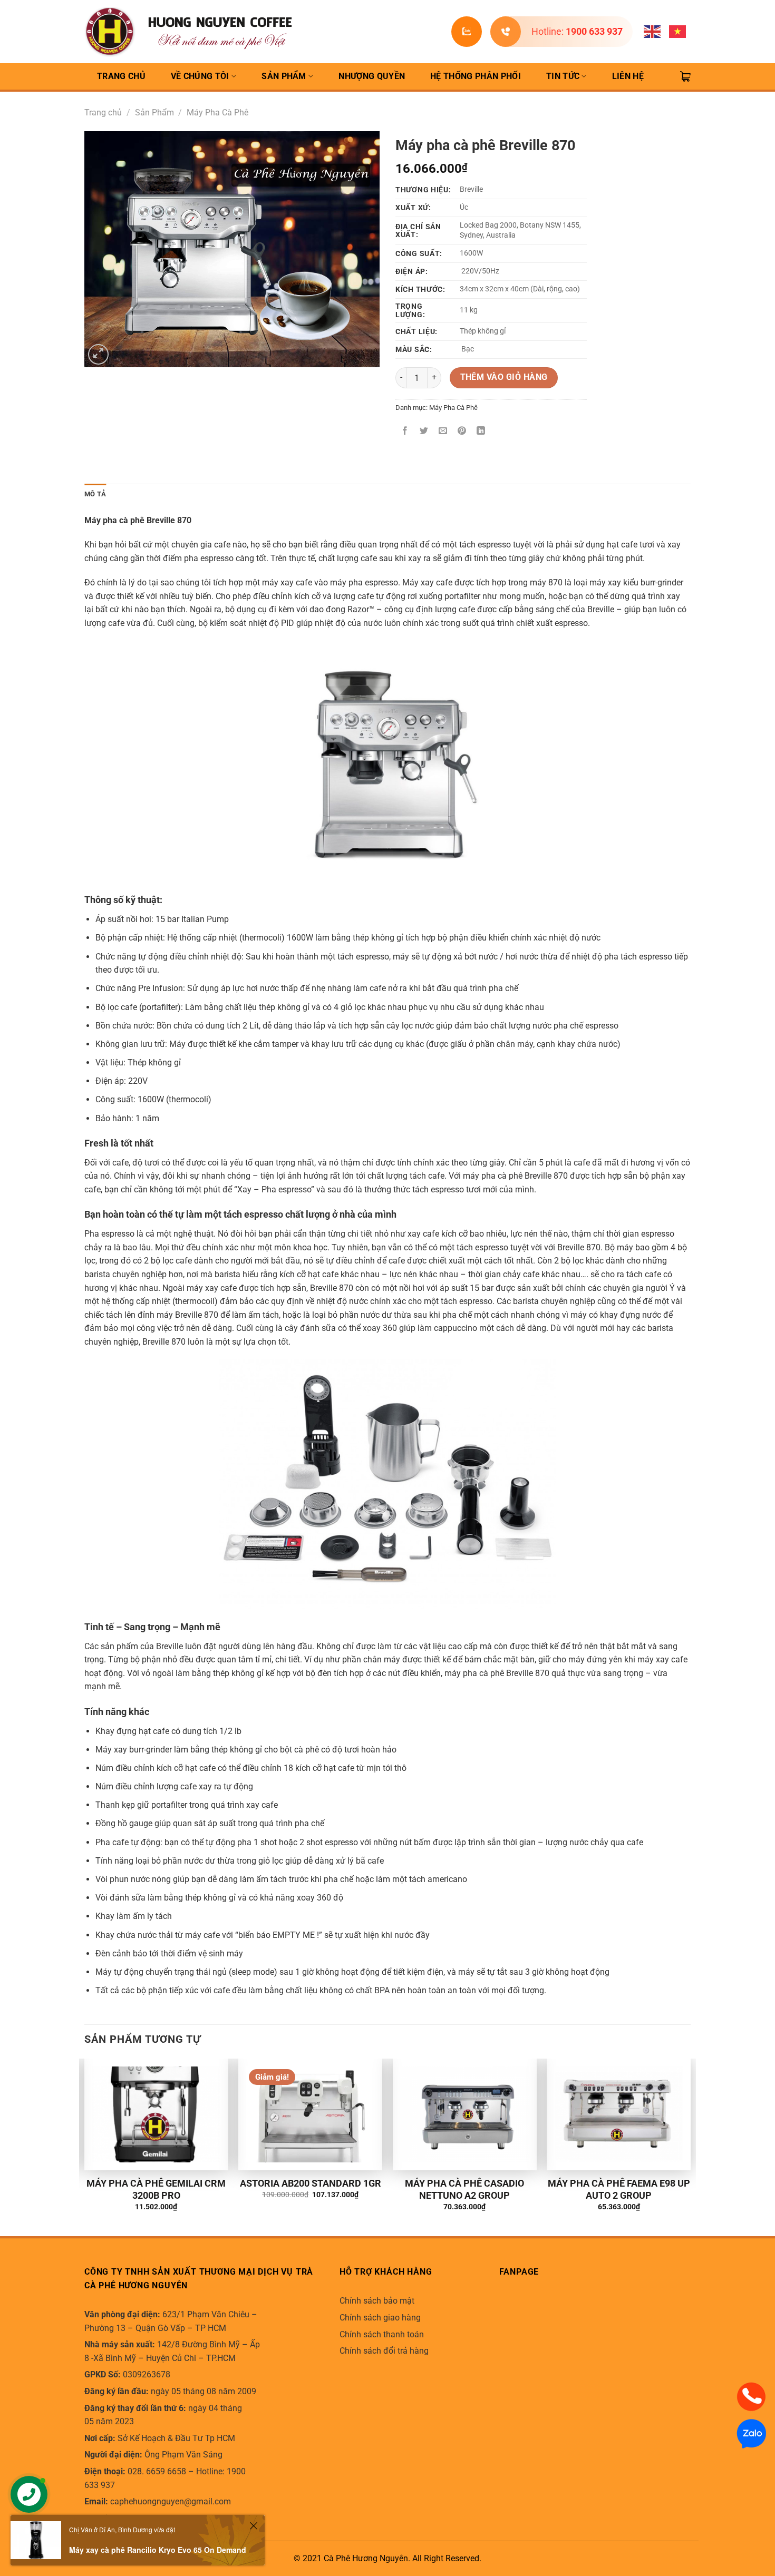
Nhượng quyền (372, 76)
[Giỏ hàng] (685, 76)
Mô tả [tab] (95, 494)
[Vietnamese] (678, 31)
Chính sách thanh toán (382, 2334)
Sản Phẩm (284, 76)
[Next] (690, 2147)
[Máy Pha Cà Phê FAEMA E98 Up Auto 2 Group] (619, 2114)
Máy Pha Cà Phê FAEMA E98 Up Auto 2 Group (619, 2189)
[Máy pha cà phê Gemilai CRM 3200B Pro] (156, 2114)
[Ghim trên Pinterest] (462, 431)
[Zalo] (751, 2433)
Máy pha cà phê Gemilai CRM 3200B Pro (156, 2189)
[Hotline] (751, 2396)
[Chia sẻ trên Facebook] (405, 431)
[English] (653, 31)
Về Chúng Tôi (200, 76)
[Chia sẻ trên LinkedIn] (481, 431)
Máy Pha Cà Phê (217, 112)
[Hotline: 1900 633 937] (506, 32)
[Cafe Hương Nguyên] (190, 32)
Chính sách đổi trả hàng (384, 2351)
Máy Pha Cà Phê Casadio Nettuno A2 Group (464, 2189)
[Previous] (85, 2147)
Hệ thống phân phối (476, 76)
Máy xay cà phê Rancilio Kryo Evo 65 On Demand (158, 2550)
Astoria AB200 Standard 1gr (311, 2183)
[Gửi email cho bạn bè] (443, 431)
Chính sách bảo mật (377, 2301)
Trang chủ (103, 112)
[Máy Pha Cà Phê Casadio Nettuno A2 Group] (465, 2114)
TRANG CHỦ (121, 76)
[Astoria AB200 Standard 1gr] (310, 2114)
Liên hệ (628, 76)
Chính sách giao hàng (380, 2318)
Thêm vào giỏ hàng (504, 377)
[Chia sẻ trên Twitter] (424, 431)
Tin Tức (563, 76)
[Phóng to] (98, 354)
